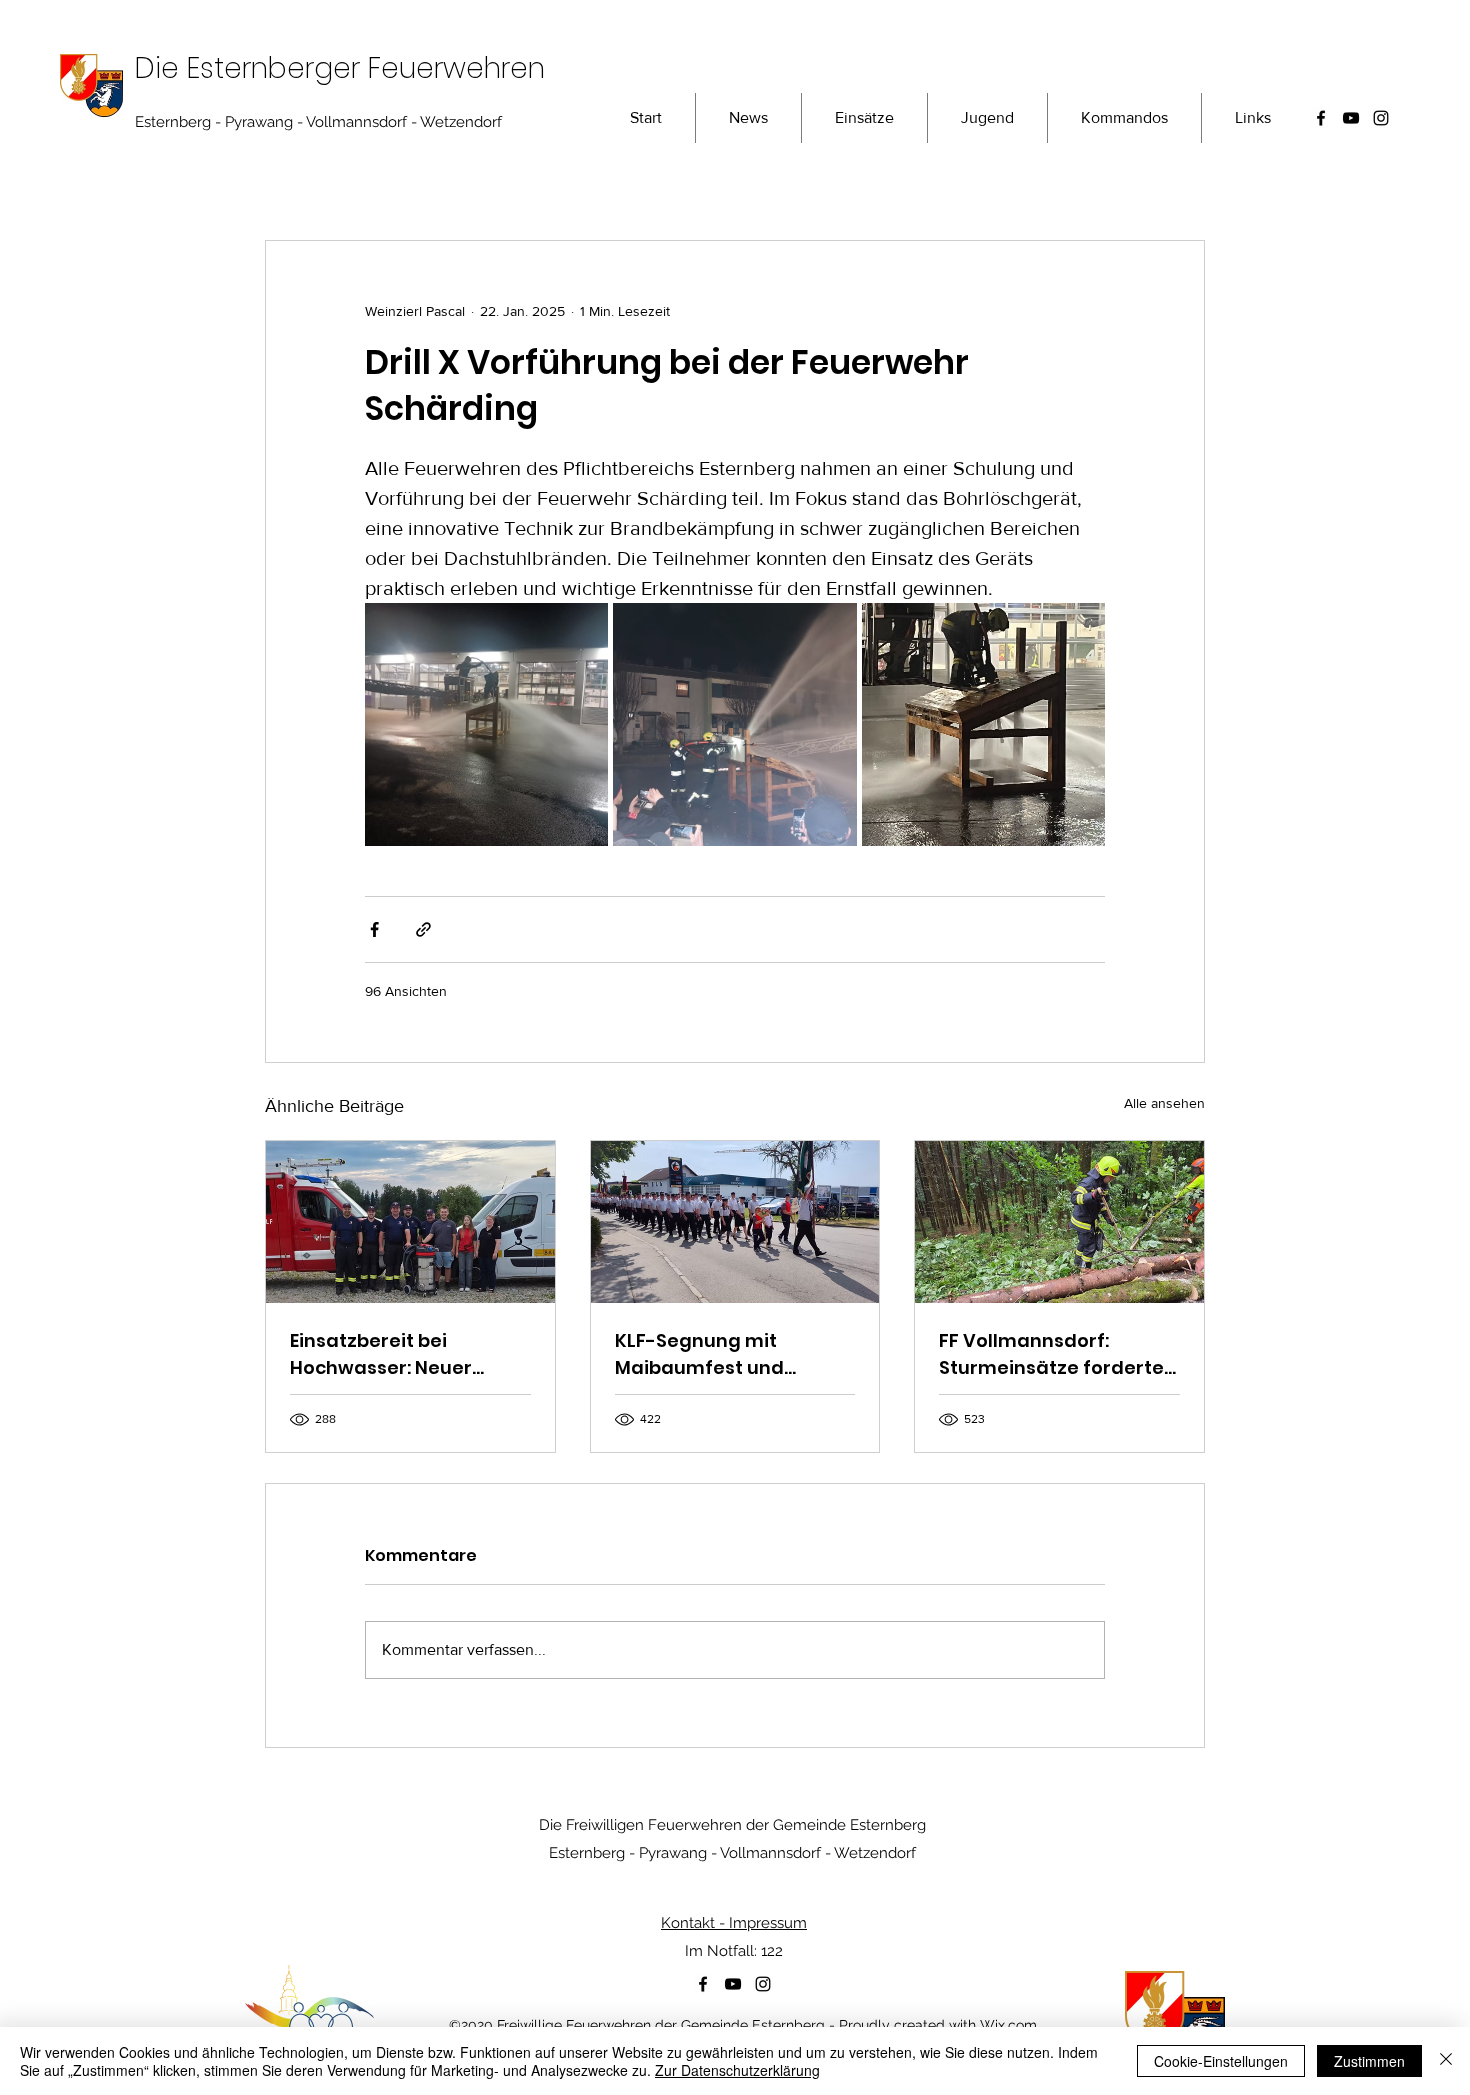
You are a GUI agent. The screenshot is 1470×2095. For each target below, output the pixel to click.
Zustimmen (1369, 2061)
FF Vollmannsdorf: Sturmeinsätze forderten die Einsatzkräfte (1057, 1354)
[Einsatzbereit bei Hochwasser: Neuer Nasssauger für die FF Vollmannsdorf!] (410, 1222)
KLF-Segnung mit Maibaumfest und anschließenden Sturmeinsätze (699, 1354)
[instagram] (1381, 118)
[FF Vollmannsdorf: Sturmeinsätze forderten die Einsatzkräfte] (1059, 1222)
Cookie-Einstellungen (1221, 2061)
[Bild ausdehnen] (486, 724)
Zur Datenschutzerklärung (737, 2070)
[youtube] (1351, 118)
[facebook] (1321, 118)
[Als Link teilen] (423, 929)
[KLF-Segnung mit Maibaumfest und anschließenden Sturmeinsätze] (735, 1222)
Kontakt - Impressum (734, 1923)
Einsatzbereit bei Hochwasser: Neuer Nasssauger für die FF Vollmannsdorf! (392, 1354)
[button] (1124, 118)
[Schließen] (1446, 2061)
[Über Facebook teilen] (374, 929)
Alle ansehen (1164, 1103)
